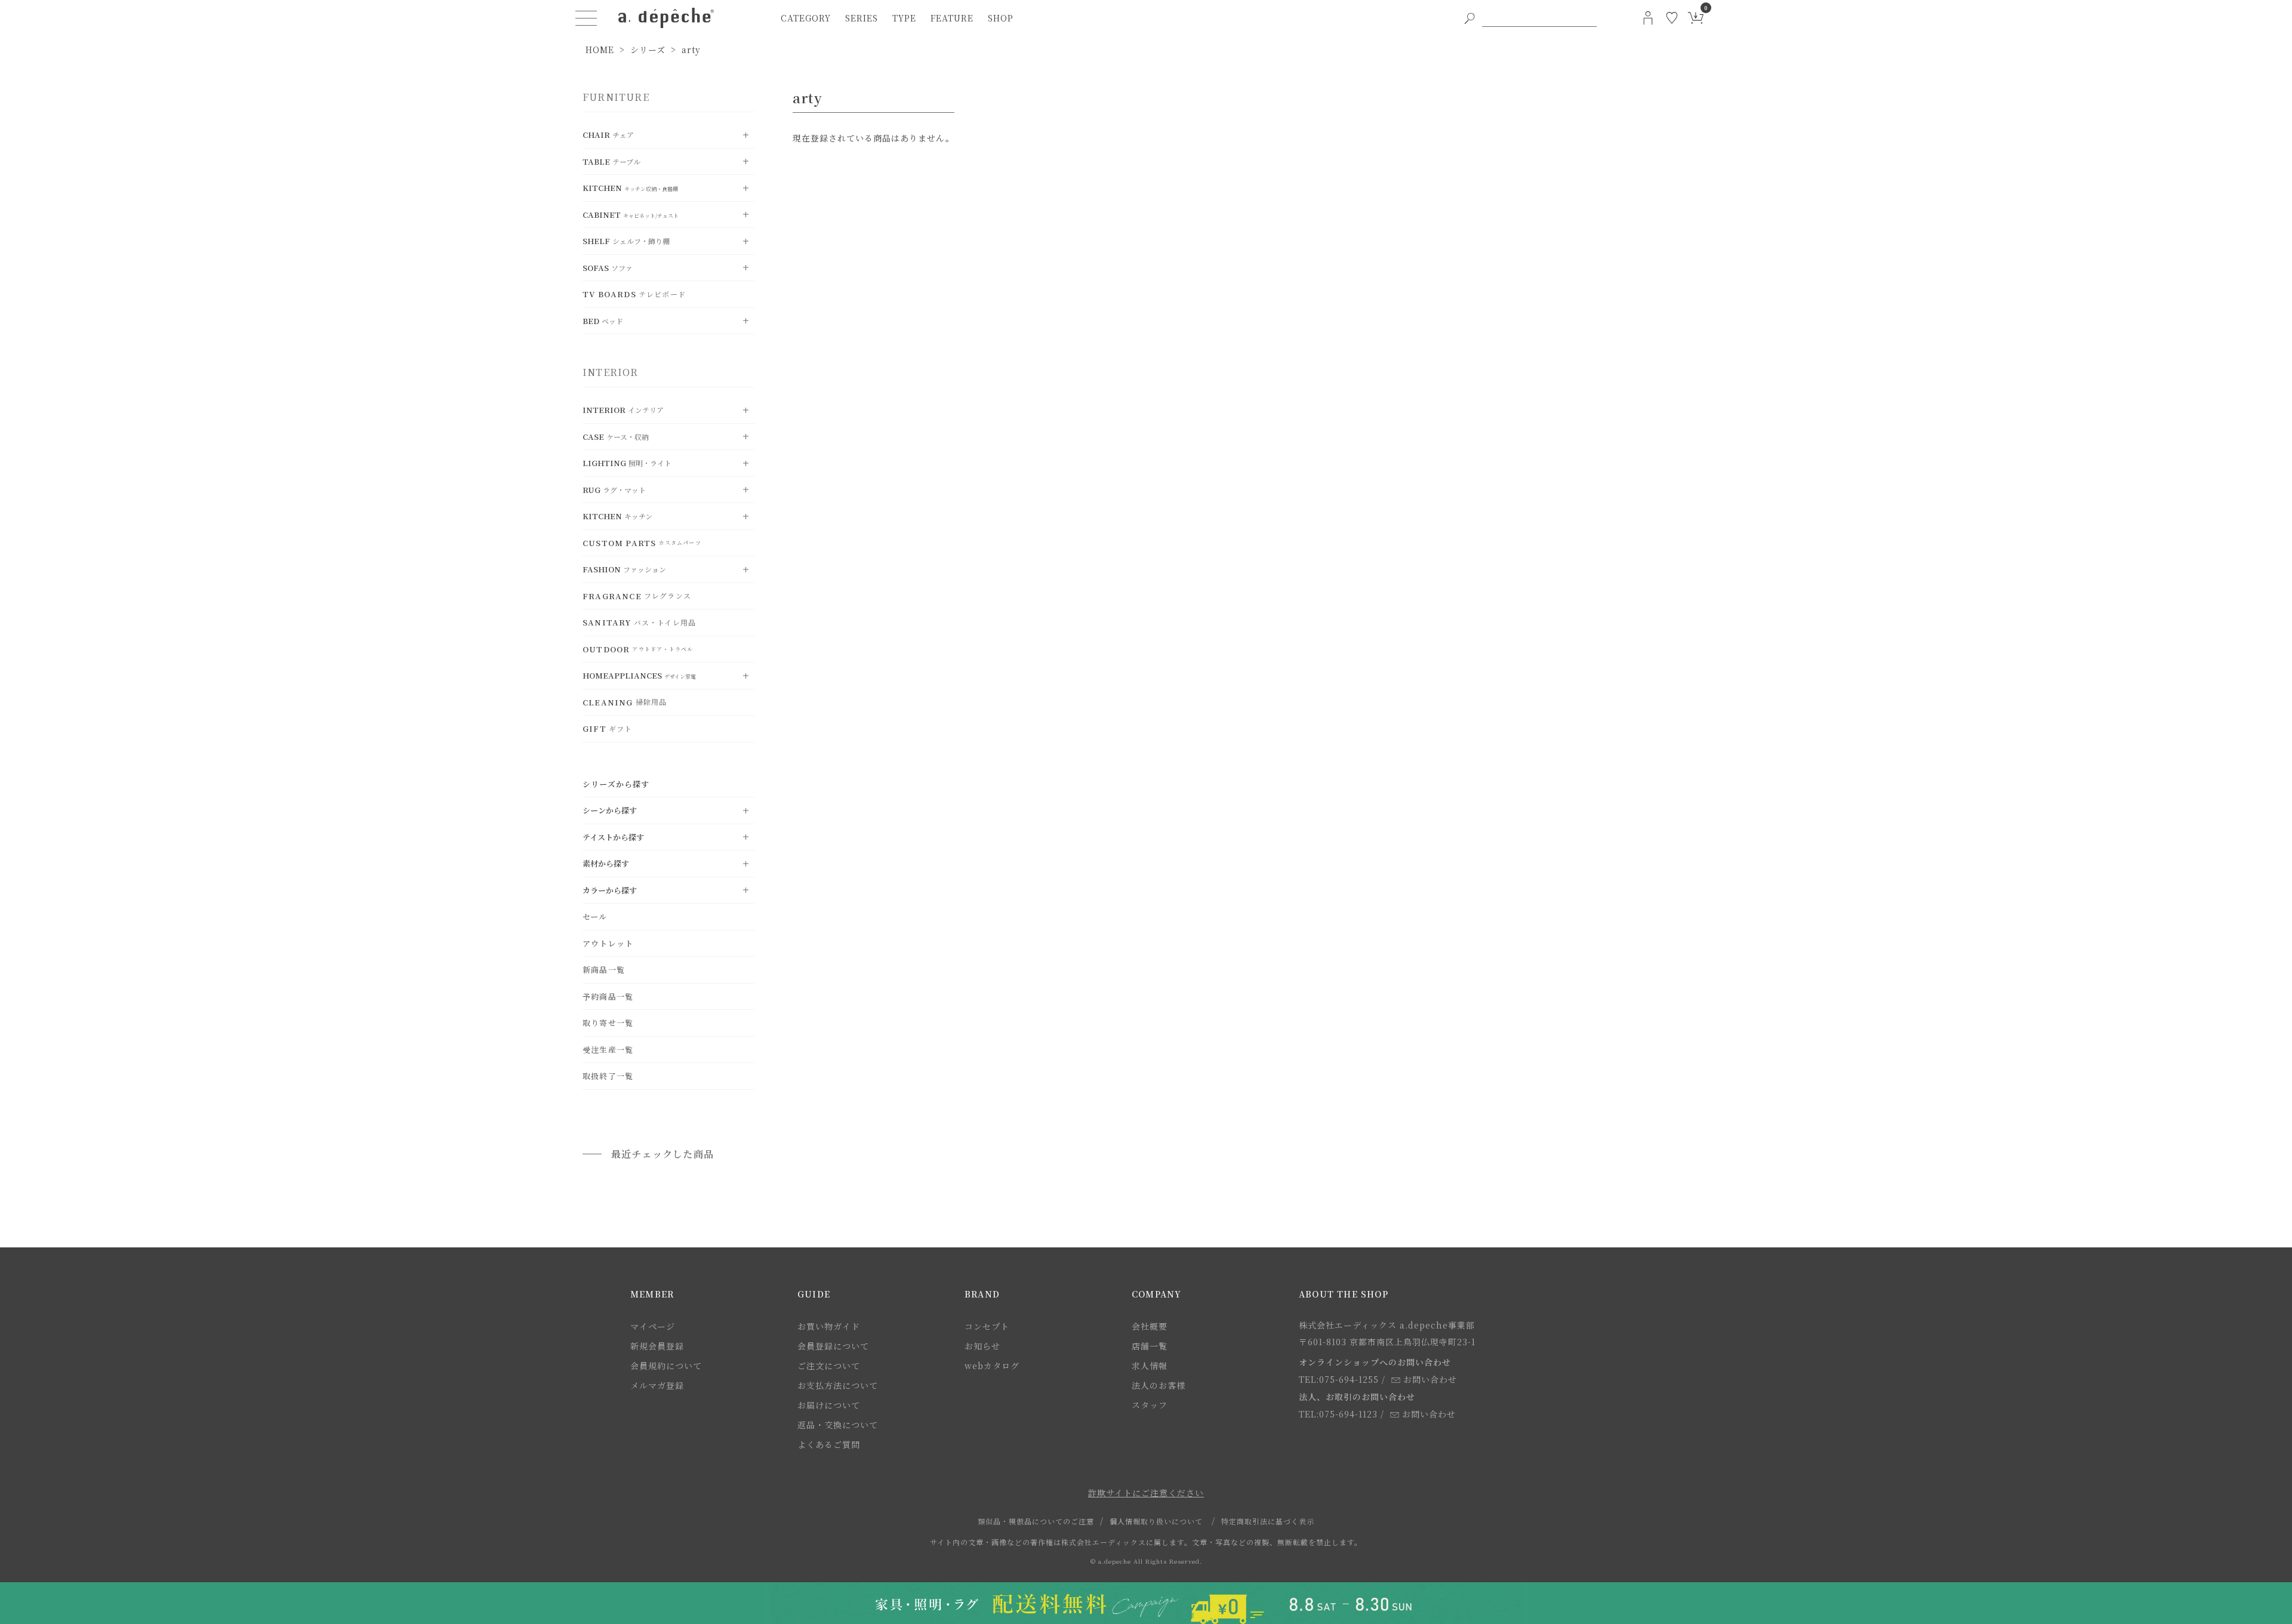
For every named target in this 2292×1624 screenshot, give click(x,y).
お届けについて (829, 1405)
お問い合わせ (1430, 1379)
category (806, 18)
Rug (614, 490)
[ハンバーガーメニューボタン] (586, 18)
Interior (623, 410)
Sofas (608, 268)
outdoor (638, 649)
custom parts (642, 543)
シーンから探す (610, 810)
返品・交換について (838, 1425)
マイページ (653, 1326)
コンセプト (987, 1326)
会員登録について (833, 1346)
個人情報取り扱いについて (1156, 1521)
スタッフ (1150, 1405)
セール (595, 916)
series (862, 18)
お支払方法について (838, 1385)
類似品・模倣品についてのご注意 (1036, 1521)
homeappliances (639, 675)
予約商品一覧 (608, 996)
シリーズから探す (616, 784)
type (904, 18)
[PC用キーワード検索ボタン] (1470, 18)
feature (952, 18)
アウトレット (608, 943)
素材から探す (606, 863)
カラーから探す (610, 890)
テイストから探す (613, 837)
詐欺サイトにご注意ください (1146, 1493)
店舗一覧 (1150, 1346)
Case (616, 437)
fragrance (637, 596)
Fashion (624, 569)
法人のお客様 (1159, 1385)
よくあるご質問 (829, 1444)
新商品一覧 (604, 970)
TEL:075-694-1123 (1338, 1414)
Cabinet (631, 215)
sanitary (639, 622)
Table (611, 161)
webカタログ (992, 1366)
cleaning (625, 702)
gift (607, 728)
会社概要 (1150, 1326)
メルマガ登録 (657, 1385)
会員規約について (666, 1366)
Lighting (627, 463)
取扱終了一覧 (608, 1076)
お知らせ (982, 1346)
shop (1001, 18)
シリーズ (648, 50)
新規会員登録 (657, 1346)
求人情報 (1150, 1366)
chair (608, 135)
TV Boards (634, 294)
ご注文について (829, 1366)
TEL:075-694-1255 (1339, 1379)
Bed (603, 321)
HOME (600, 50)
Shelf (626, 241)
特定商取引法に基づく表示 (1268, 1521)
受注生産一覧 (608, 1050)
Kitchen (630, 188)
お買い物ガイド (829, 1326)
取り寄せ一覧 (608, 1023)
